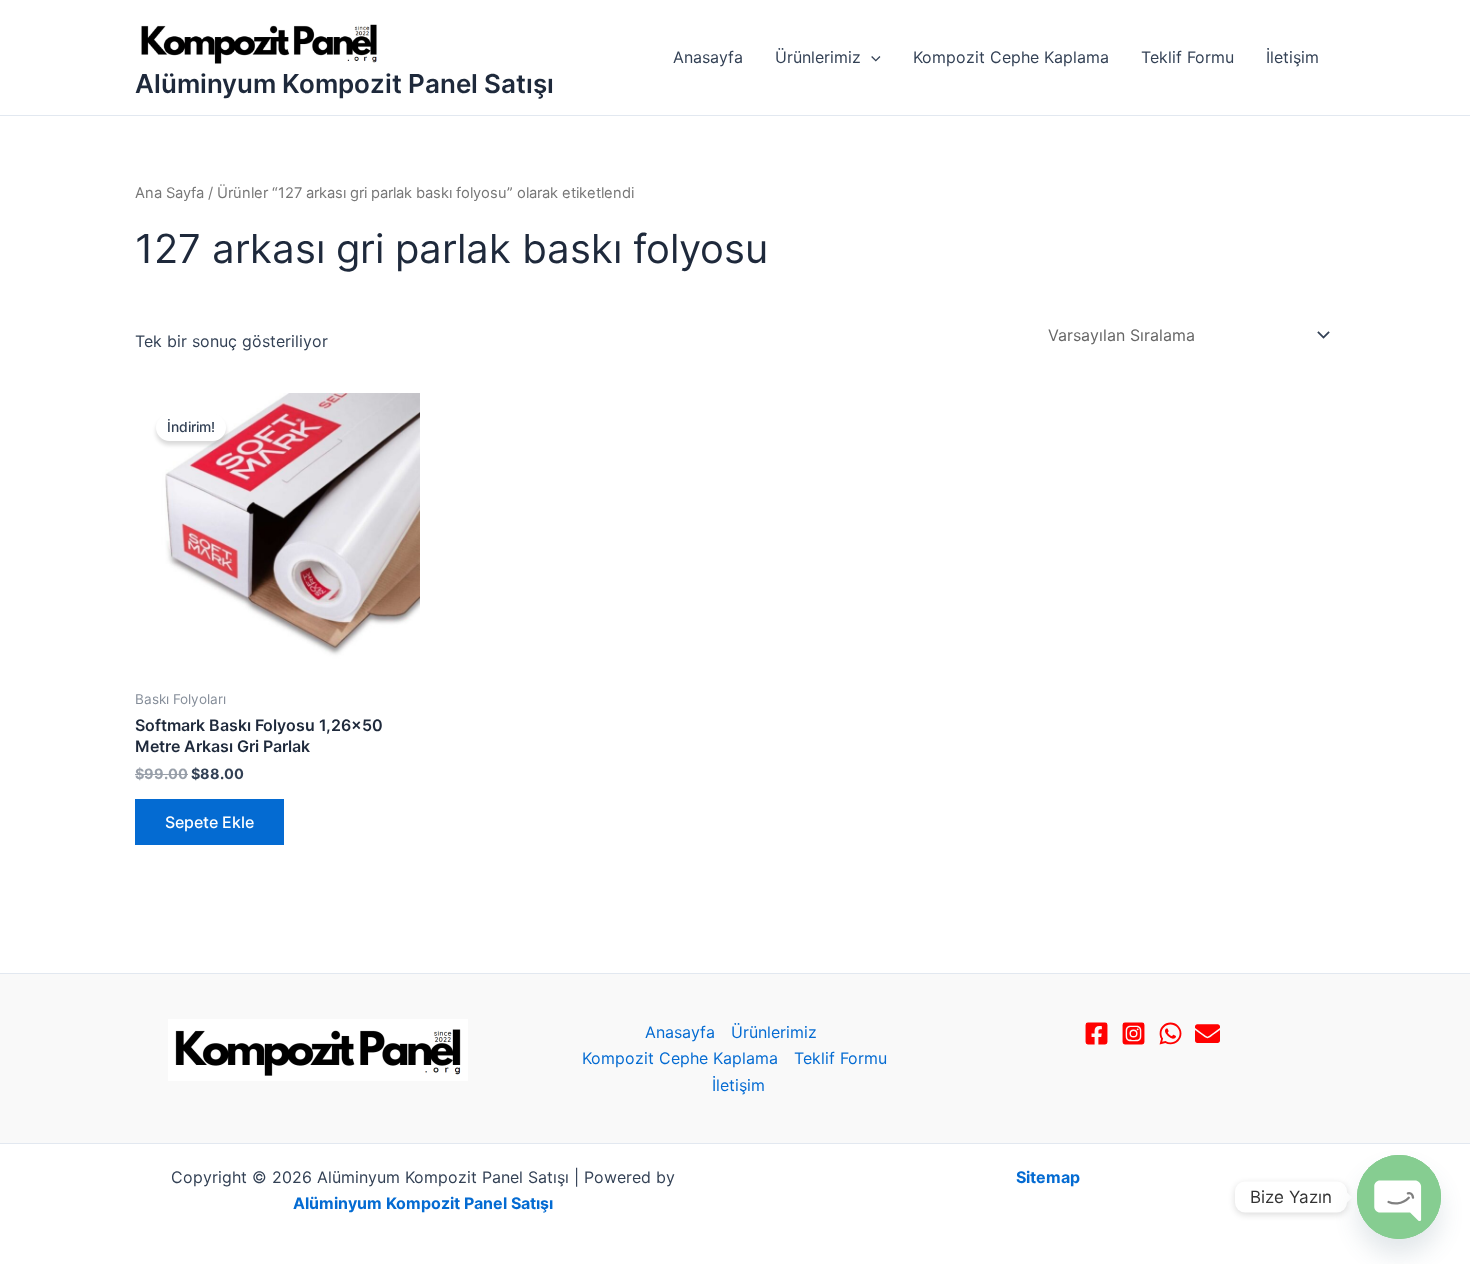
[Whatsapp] (1170, 1033)
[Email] (1207, 1033)
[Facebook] (1096, 1033)
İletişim (1292, 57)
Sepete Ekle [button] (209, 822)
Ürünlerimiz (818, 57)
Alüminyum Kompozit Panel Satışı (344, 83)
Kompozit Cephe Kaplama (1011, 57)
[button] (871, 57)
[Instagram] (1133, 1033)
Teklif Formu (1187, 57)
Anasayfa (708, 57)
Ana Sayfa (169, 193)
